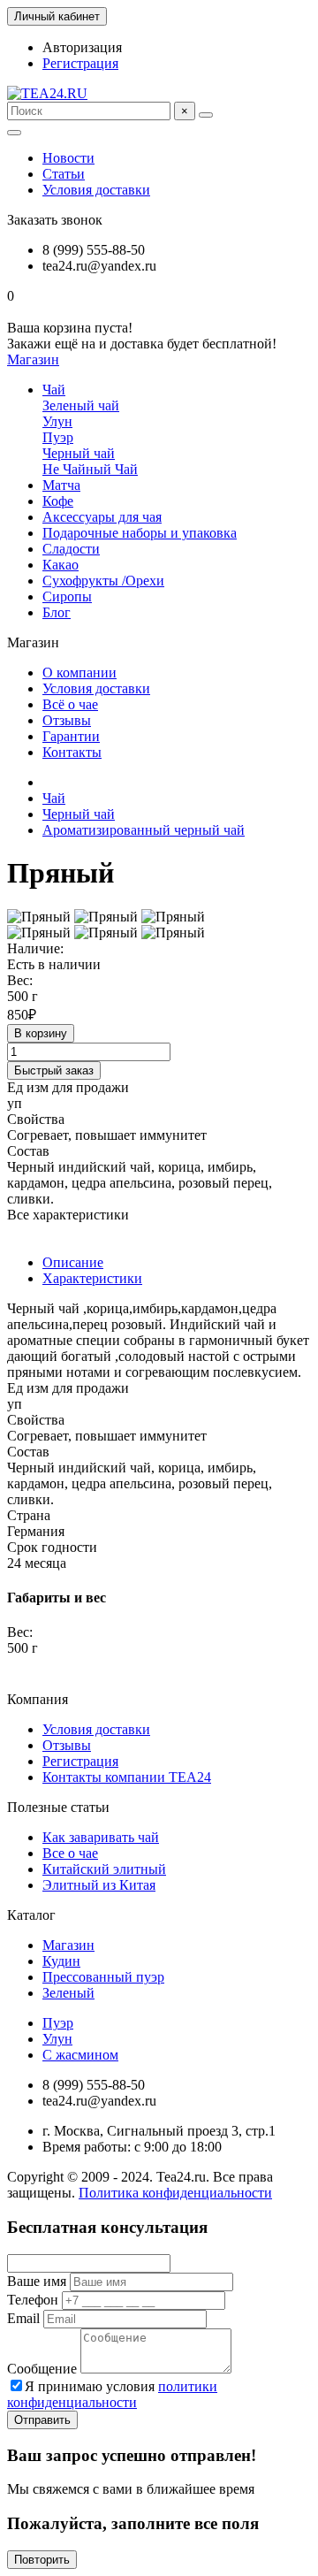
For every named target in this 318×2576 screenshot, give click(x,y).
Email (23, 2318)
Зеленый (68, 1993)
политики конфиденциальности (112, 2394)
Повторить (42, 2560)
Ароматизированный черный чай (144, 830)
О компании (79, 673)
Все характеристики (68, 1215)
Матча (61, 485)
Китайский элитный (104, 1869)
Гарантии (71, 736)
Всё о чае (70, 704)
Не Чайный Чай (90, 469)
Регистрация (80, 63)
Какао (61, 565)
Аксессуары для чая (102, 517)
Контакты (72, 752)
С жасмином (80, 2055)
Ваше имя (37, 2281)
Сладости (71, 549)
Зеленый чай (81, 405)
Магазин (68, 1945)
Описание (73, 1262)
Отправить (42, 2420)
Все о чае (70, 1853)
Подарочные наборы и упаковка (140, 533)
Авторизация (82, 47)
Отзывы (67, 720)
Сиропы (67, 596)
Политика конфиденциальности (175, 2193)
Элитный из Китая (99, 1885)
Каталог (31, 1915)
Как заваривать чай (101, 1837)
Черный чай (79, 453)
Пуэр (58, 437)
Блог (57, 612)
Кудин (61, 1961)
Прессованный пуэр (103, 1977)
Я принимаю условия (112, 2394)
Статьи (64, 174)
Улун (57, 421)
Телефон (33, 2300)
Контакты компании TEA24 (127, 1777)
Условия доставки (96, 190)
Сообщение (42, 2369)
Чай (54, 390)
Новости (68, 158)
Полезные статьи (58, 1807)
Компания (38, 1699)
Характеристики (92, 1278)
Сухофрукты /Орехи (103, 581)
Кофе (58, 501)
